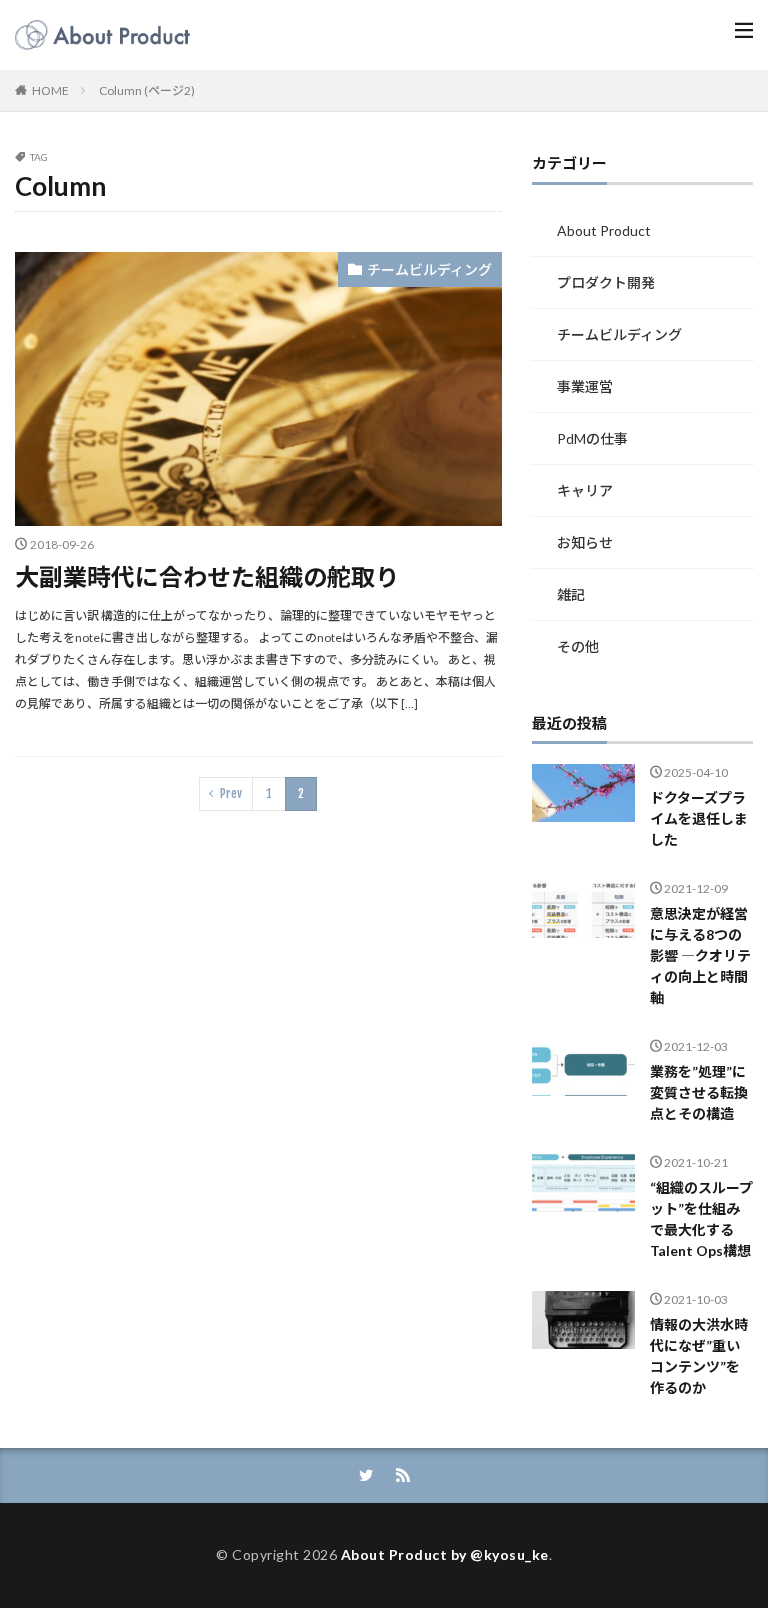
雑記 (571, 594)
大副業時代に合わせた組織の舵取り (207, 576)
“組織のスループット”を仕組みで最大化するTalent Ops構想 (701, 1219)
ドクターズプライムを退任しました (699, 818)
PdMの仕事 (592, 438)
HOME (50, 90)
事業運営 (585, 386)
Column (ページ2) (147, 90)
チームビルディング (429, 269)
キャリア (585, 490)
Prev (231, 793)
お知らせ (585, 542)
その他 (578, 646)
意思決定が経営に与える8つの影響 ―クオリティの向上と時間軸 (700, 955)
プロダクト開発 (606, 282)
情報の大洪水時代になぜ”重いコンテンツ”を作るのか (699, 1356)
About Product (604, 230)
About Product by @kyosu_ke (445, 1554)
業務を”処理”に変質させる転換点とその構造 (699, 1092)
